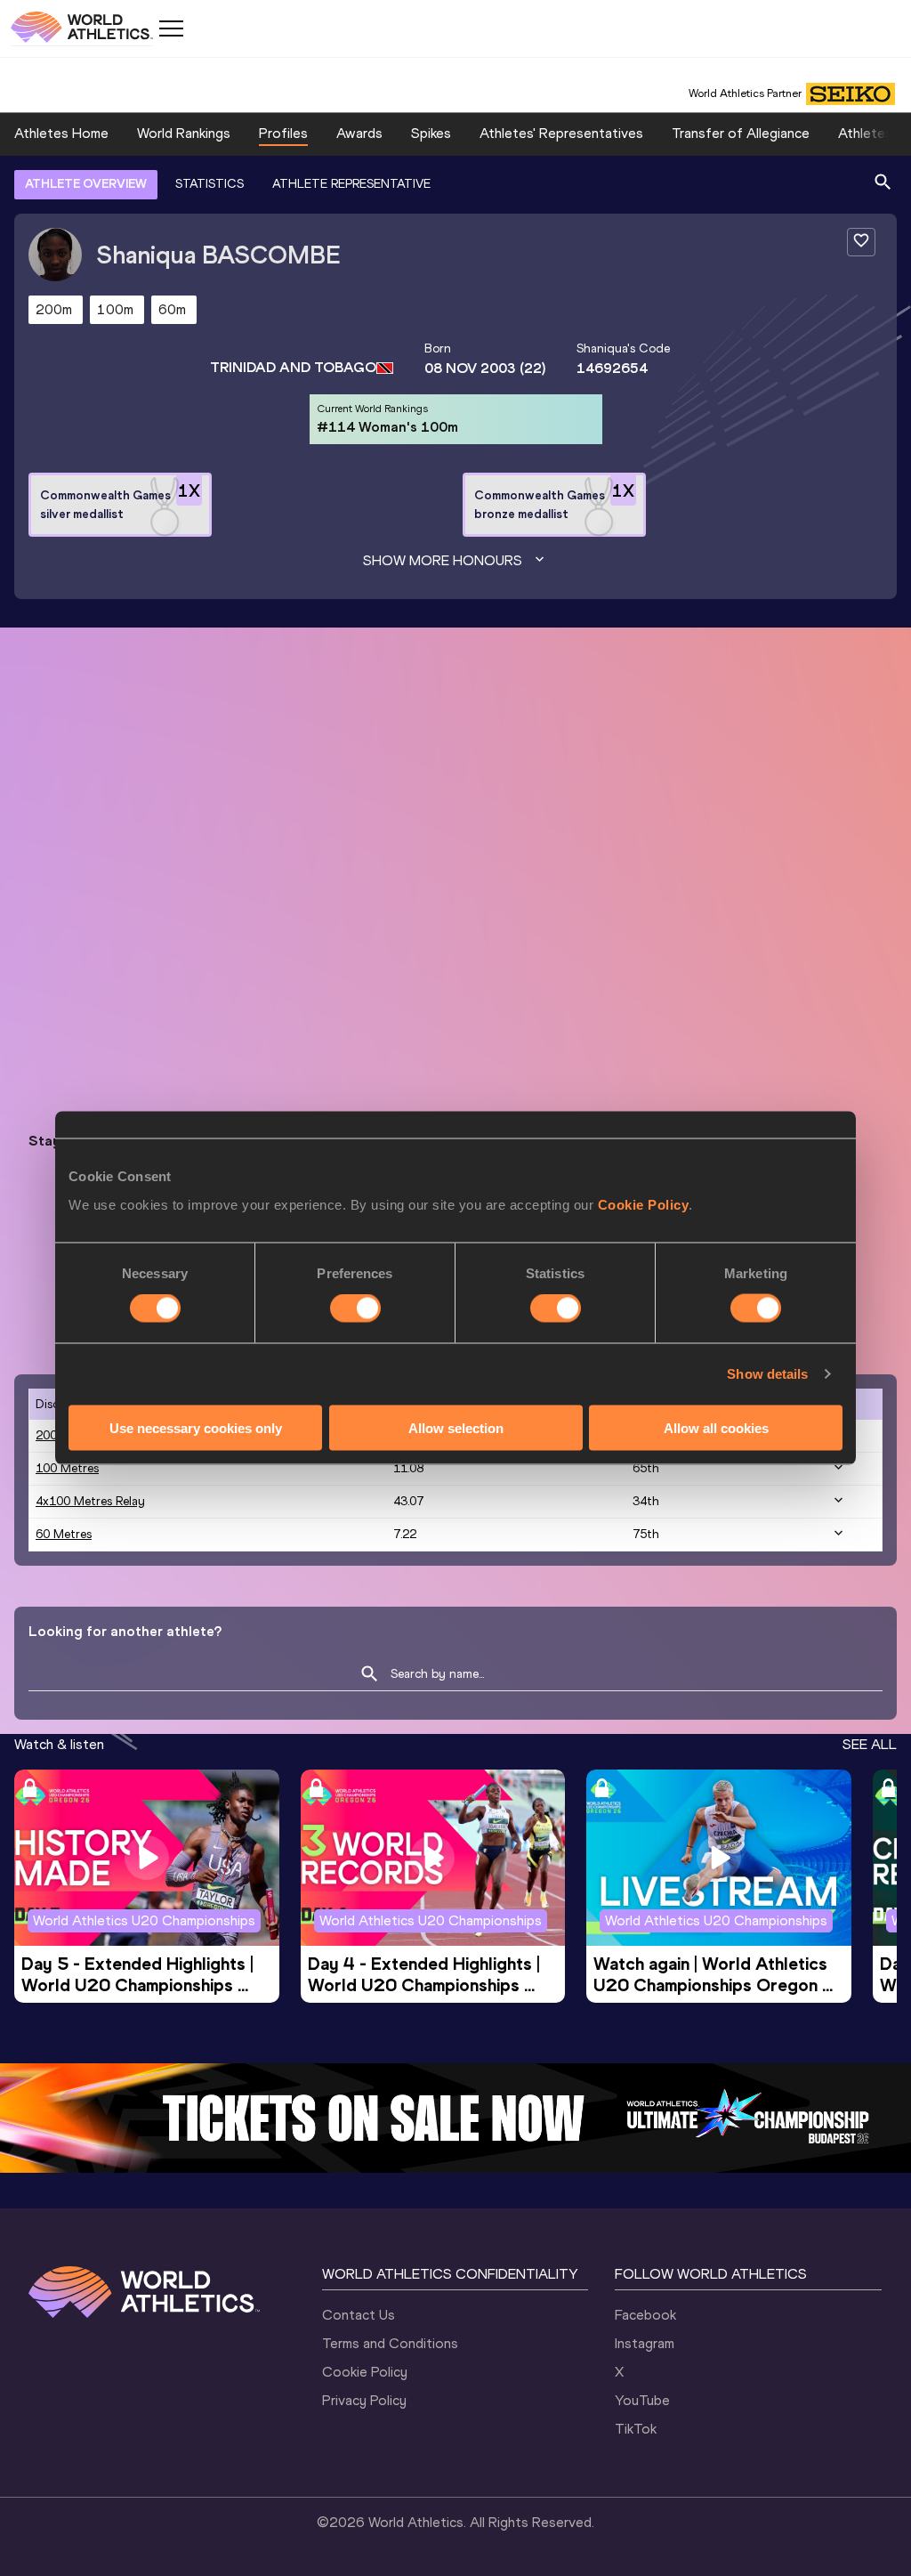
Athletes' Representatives (561, 133)
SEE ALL (870, 1744)
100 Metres (67, 1468)
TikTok (636, 2429)
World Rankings (184, 133)
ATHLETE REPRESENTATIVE (351, 184)
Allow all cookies (716, 1427)
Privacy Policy (364, 2400)
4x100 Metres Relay (90, 1501)
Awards (359, 133)
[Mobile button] (171, 28)
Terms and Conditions (390, 2343)
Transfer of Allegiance (741, 133)
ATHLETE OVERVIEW (86, 184)
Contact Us (359, 2315)
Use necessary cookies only (196, 1427)
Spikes (431, 133)
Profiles (283, 133)
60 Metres (64, 1534)
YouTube (642, 2400)
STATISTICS (210, 184)
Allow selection (456, 1427)
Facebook (645, 2315)
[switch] (355, 1308)
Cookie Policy (644, 1204)
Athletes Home (61, 133)
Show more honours (443, 560)
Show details (767, 1374)
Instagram (645, 2343)
